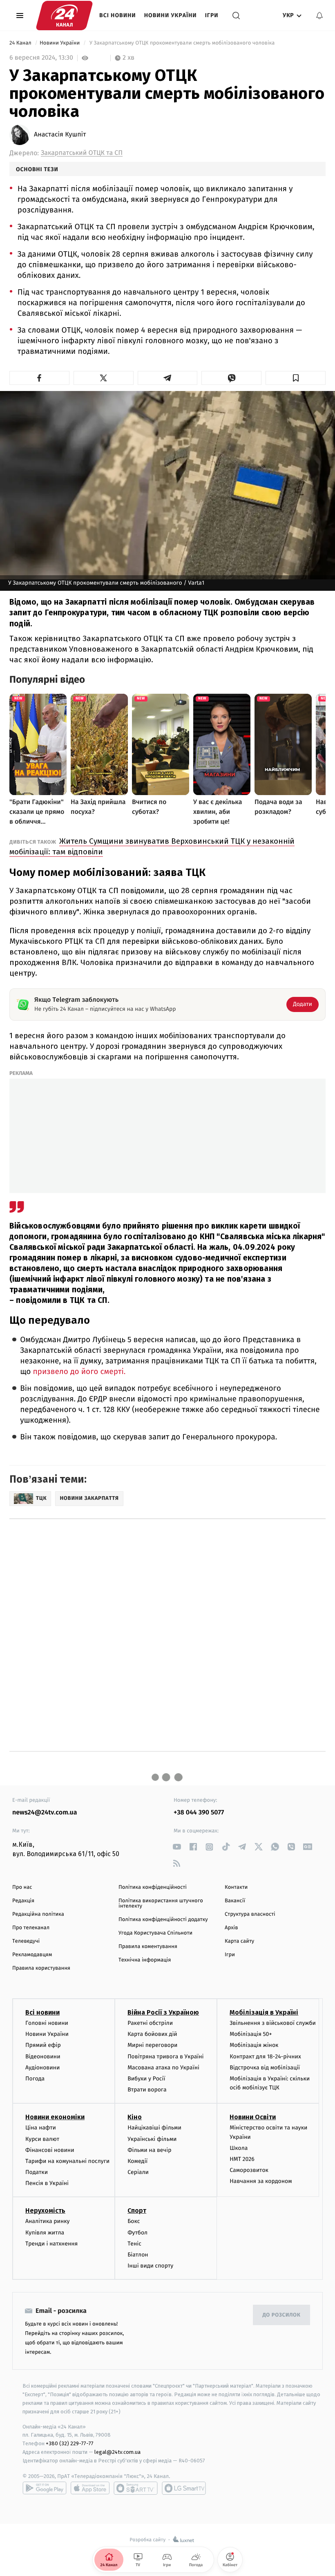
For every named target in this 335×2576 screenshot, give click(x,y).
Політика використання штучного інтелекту (161, 1904)
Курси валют (42, 2139)
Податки (37, 2172)
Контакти (236, 1887)
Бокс (134, 2221)
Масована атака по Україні (163, 2068)
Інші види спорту (150, 2266)
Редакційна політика (38, 1914)
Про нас (22, 1887)
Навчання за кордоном (261, 2181)
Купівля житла (45, 2233)
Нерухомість (45, 2211)
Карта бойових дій (152, 2034)
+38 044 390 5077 (199, 1813)
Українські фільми (152, 2139)
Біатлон (138, 2255)
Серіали (138, 2172)
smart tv (136, 2488)
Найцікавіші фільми (154, 2128)
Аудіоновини (42, 2068)
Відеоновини (43, 2057)
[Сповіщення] (319, 16)
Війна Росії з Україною (163, 2012)
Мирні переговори (152, 2045)
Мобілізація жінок (254, 2045)
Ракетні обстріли (150, 2023)
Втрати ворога (147, 2090)
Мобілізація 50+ (251, 2034)
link (177, 1847)
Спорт (137, 2211)
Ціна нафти (41, 2128)
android (45, 2488)
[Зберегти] (296, 378)
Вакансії (235, 1901)
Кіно (135, 2117)
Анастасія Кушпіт (60, 135)
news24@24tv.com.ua (45, 1813)
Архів (231, 1928)
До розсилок (282, 2315)
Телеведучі (26, 1941)
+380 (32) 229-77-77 (70, 2443)
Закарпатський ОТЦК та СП (82, 153)
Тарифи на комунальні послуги (67, 2161)
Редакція (23, 1901)
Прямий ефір (43, 2045)
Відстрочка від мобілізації (265, 2068)
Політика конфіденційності (153, 1887)
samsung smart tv (184, 2488)
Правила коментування (148, 1947)
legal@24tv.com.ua (117, 2452)
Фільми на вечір (149, 2150)
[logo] (64, 16)
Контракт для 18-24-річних (265, 2057)
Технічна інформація (145, 1960)
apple (90, 2488)
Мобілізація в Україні (264, 2012)
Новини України (171, 15)
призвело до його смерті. (79, 1372)
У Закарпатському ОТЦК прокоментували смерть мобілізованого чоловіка (182, 43)
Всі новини (118, 15)
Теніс (134, 2244)
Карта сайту (239, 1941)
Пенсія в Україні (47, 2183)
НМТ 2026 (242, 2159)
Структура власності (250, 1914)
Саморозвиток (249, 2170)
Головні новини (47, 2023)
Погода (35, 2079)
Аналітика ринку (47, 2221)
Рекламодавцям (32, 1955)
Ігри (212, 15)
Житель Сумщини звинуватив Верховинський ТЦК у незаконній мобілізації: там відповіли (152, 846)
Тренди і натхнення (51, 2244)
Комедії (137, 2161)
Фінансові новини (50, 2150)
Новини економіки (55, 2117)
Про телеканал (31, 1928)
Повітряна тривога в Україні (165, 2057)
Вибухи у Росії (146, 2079)
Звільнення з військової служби (273, 2023)
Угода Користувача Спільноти (155, 1933)
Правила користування (41, 1968)
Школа (239, 2148)
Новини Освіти (253, 2117)
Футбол (137, 2233)
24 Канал (21, 43)
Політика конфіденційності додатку (163, 1920)
